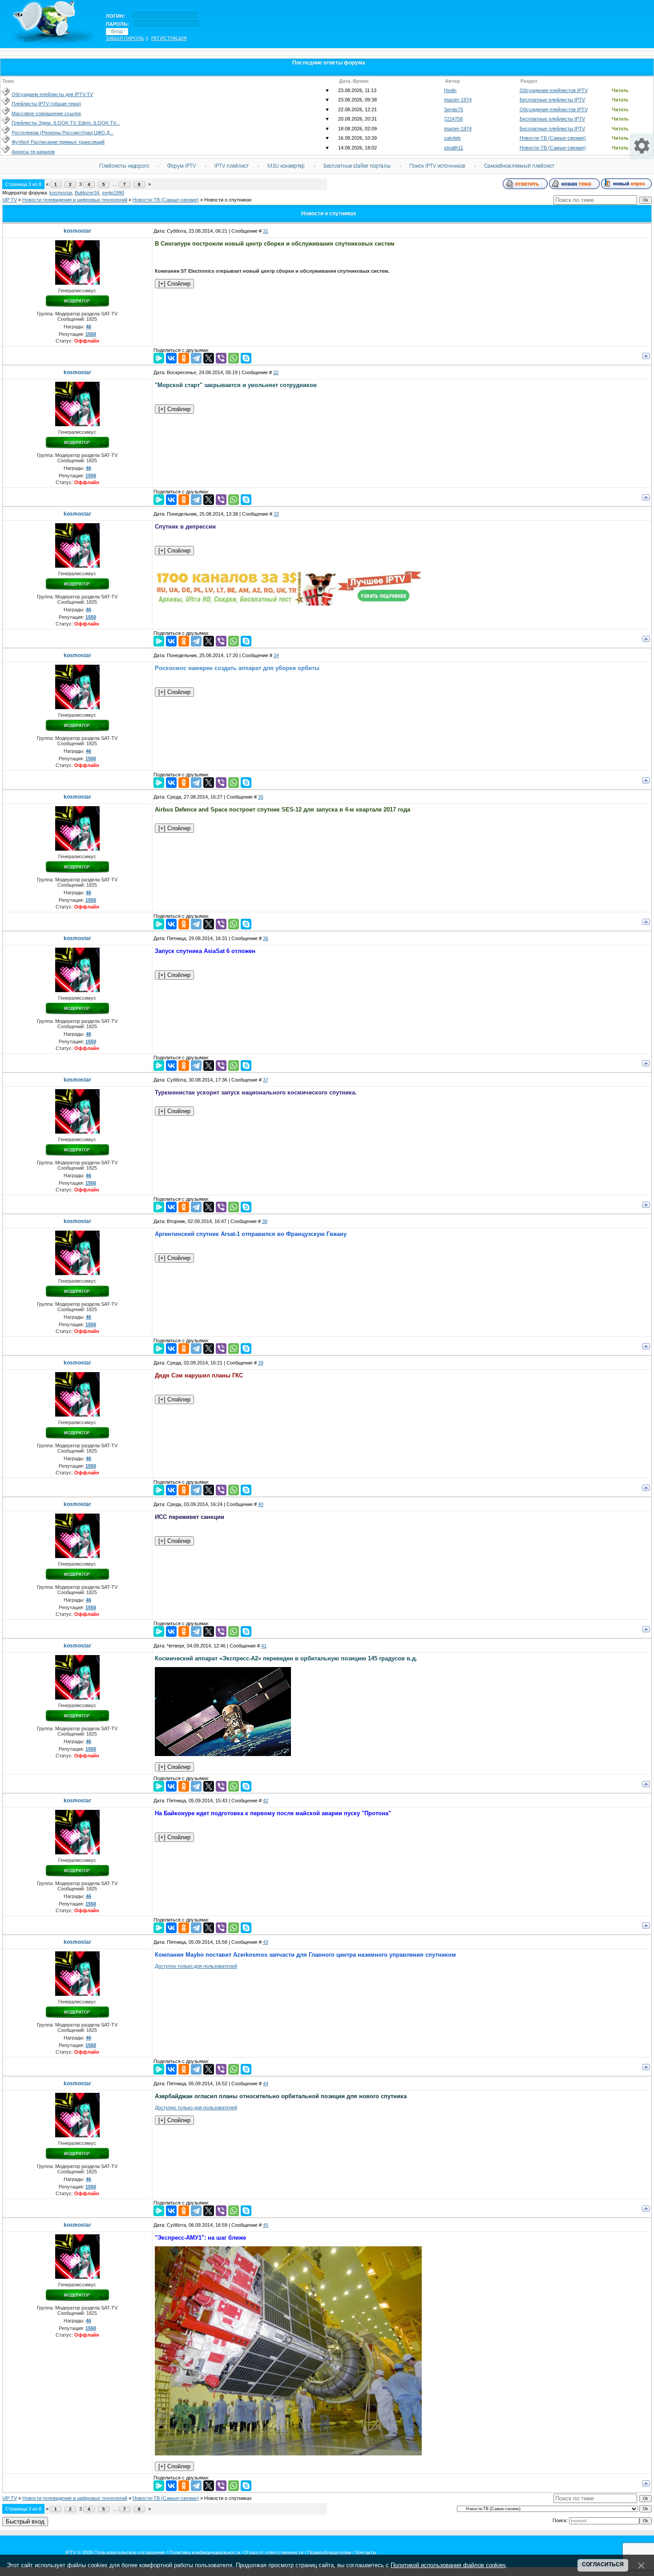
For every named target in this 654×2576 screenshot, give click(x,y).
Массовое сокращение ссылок (46, 113)
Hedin (450, 90)
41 (264, 1646)
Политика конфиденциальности (205, 2552)
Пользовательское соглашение (130, 2552)
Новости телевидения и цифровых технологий (75, 200)
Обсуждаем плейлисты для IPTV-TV (52, 94)
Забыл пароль (125, 38)
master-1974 (458, 100)
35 (261, 797)
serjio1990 (113, 193)
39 (261, 1363)
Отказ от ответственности (274, 2552)
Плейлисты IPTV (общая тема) (46, 104)
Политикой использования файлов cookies (448, 2565)
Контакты (366, 2552)
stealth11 (454, 148)
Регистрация (169, 38)
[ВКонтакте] (171, 358)
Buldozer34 (87, 193)
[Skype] (246, 358)
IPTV (71, 2552)
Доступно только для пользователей (196, 1966)
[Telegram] (196, 358)
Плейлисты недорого (124, 166)
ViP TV (10, 200)
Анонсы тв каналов (33, 152)
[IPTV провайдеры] (288, 604)
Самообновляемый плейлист (519, 166)
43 (266, 1942)
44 (266, 2083)
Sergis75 (454, 109)
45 (266, 2225)
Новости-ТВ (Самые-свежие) (553, 138)
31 (266, 231)
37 (266, 1080)
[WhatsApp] (234, 358)
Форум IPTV (182, 166)
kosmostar (61, 193)
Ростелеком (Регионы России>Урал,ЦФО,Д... (63, 133)
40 (261, 1504)
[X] (209, 358)
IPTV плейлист (232, 166)
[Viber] (221, 358)
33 (276, 514)
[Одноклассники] (184, 358)
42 (266, 1801)
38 (265, 1221)
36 (266, 938)
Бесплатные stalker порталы (357, 166)
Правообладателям (329, 2552)
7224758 (453, 119)
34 (276, 655)
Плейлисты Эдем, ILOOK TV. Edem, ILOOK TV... (66, 123)
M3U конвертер (286, 166)
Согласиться (603, 2564)
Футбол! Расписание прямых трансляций (58, 142)
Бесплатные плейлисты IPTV (552, 100)
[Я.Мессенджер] (159, 358)
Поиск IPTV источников (437, 166)
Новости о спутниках (228, 200)
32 (276, 372)
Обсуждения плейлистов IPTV (554, 90)
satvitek (452, 138)
